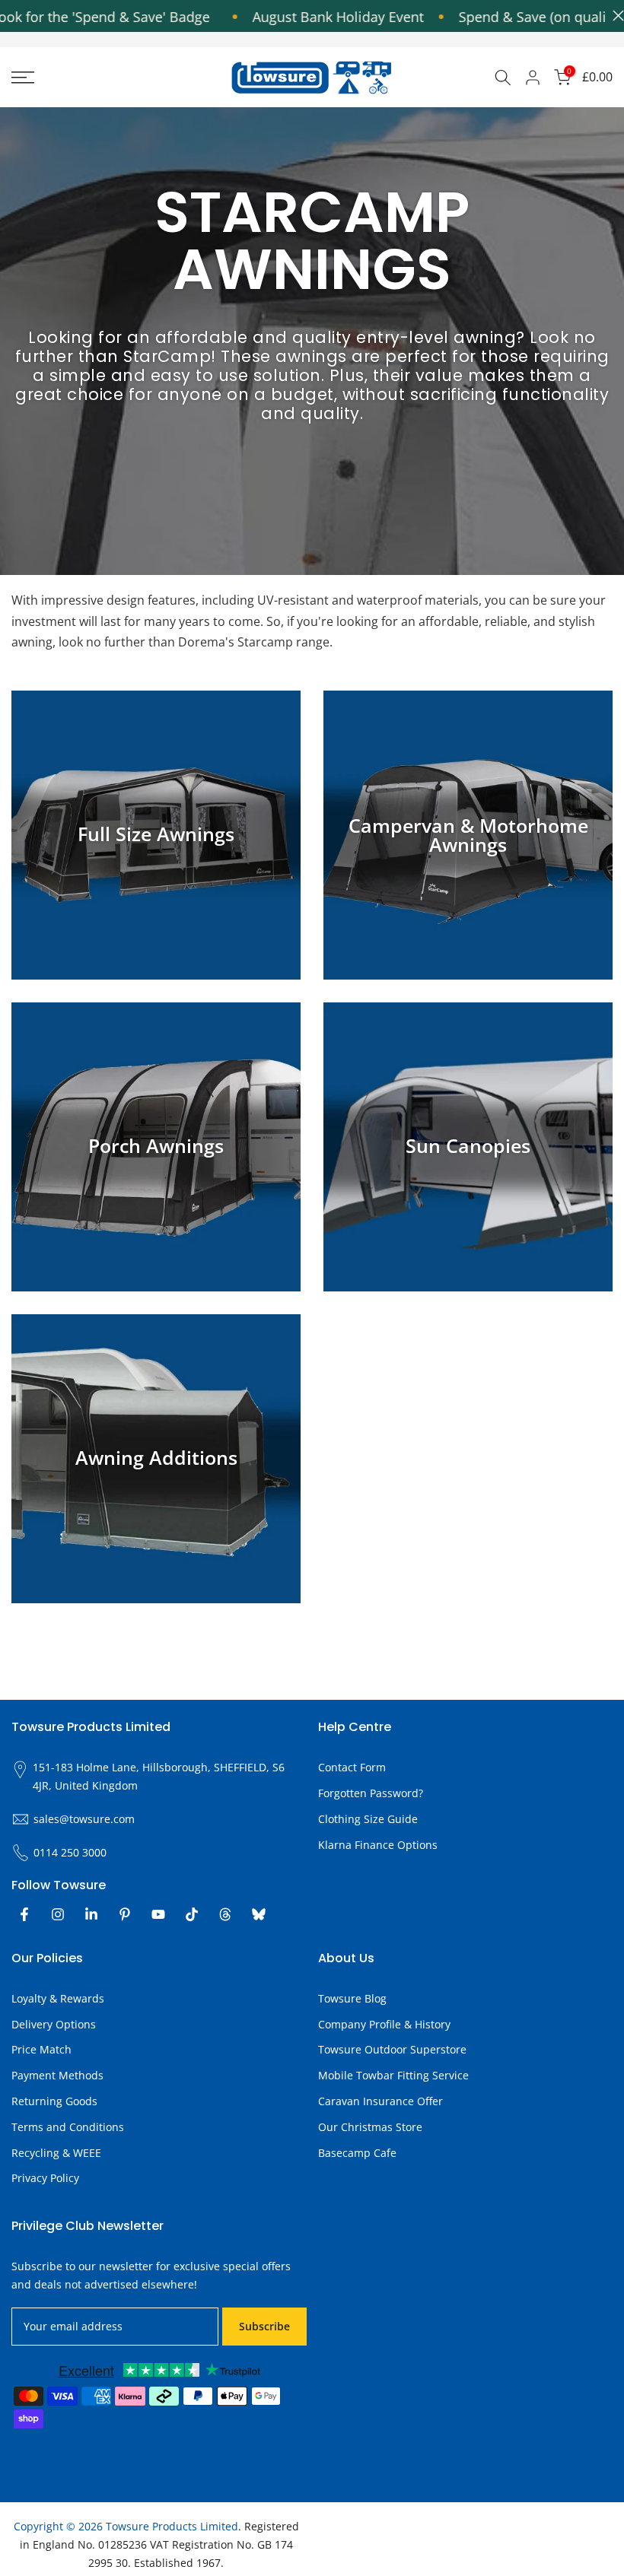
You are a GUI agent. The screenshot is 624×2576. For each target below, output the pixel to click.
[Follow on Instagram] (58, 1914)
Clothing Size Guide (368, 1819)
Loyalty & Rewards (58, 1998)
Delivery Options (54, 2024)
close (614, 16)
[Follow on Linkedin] (91, 1914)
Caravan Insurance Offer (380, 2101)
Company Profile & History (384, 2024)
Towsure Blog (352, 1998)
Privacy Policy (45, 2178)
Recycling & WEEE (56, 2153)
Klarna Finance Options (378, 1845)
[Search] (503, 78)
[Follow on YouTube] (158, 1914)
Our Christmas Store (370, 2127)
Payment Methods (57, 2075)
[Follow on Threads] (225, 1914)
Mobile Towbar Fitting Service (393, 2075)
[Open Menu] (104, 78)
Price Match (41, 2049)
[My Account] (533, 78)
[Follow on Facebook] (24, 1914)
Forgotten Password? (371, 1793)
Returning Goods (54, 2101)
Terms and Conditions (68, 2127)
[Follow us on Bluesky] (259, 1914)
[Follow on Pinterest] (125, 1914)
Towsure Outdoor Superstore (392, 2049)
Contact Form (352, 1767)
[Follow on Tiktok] (192, 1914)
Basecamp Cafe (357, 2153)
